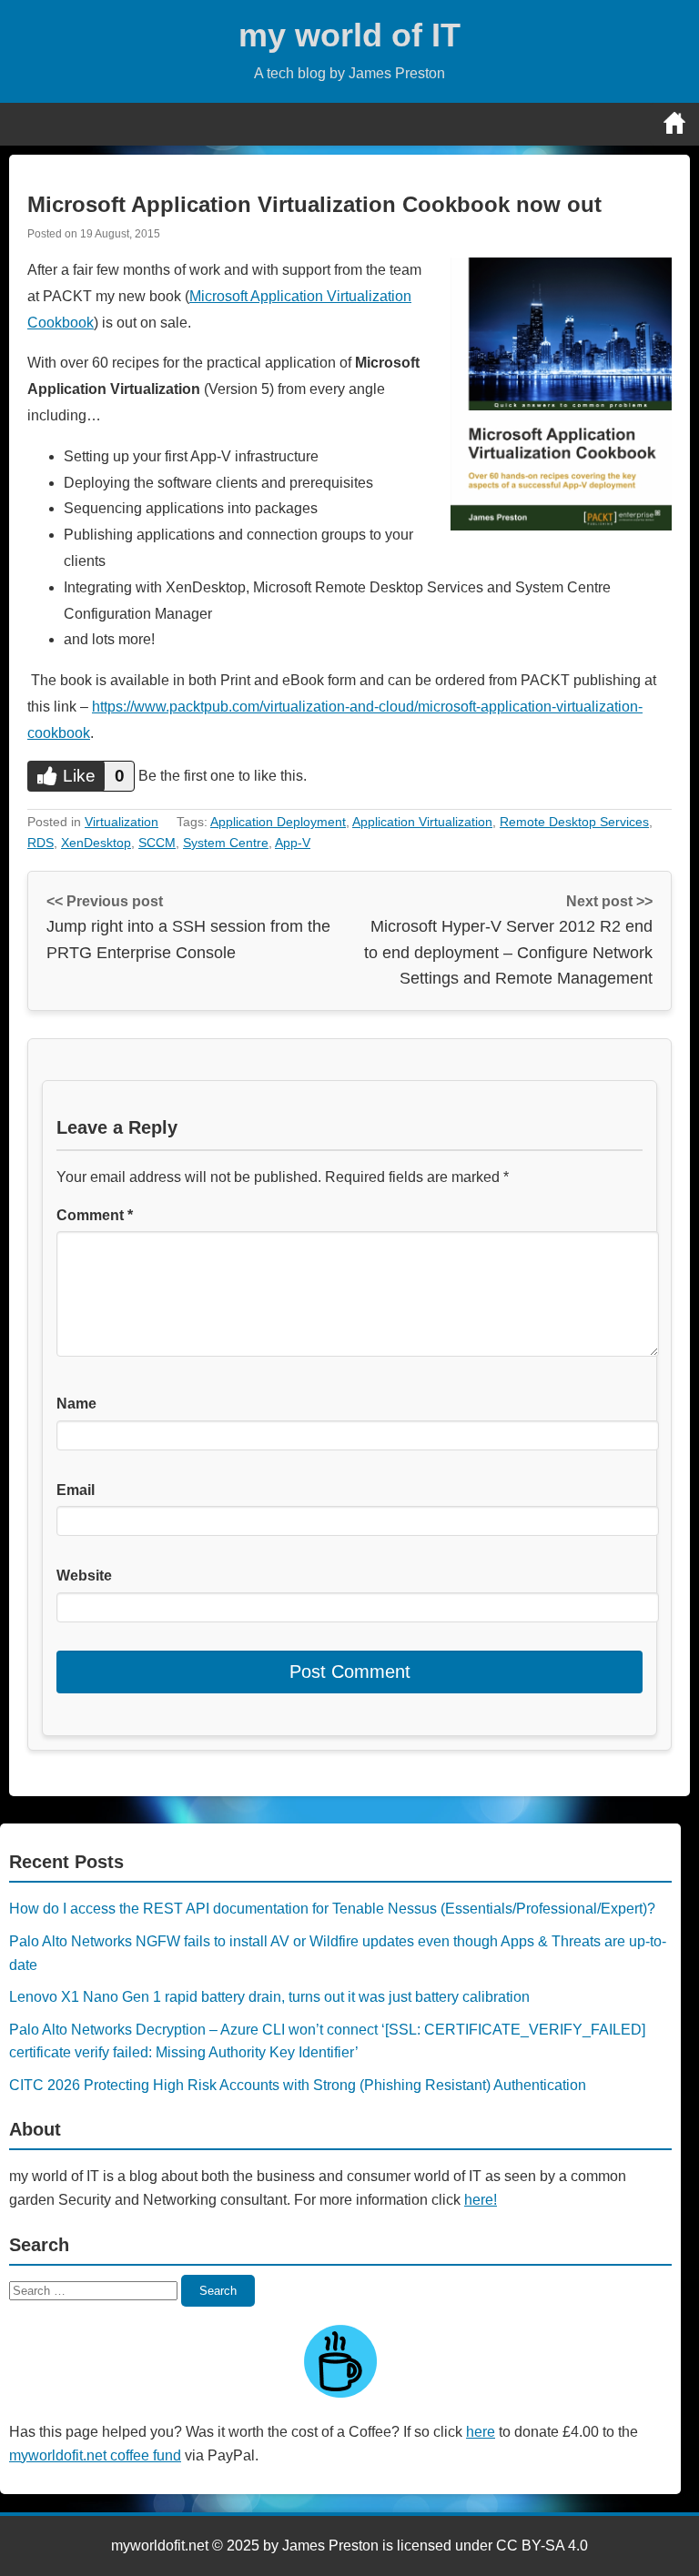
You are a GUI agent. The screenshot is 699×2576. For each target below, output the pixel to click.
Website (84, 1576)
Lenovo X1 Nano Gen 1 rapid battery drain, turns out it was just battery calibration (269, 1997)
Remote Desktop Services (574, 822)
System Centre (226, 843)
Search (218, 2291)
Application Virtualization (422, 822)
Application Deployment (278, 822)
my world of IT (349, 35)
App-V (293, 843)
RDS (41, 843)
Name (76, 1404)
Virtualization (122, 822)
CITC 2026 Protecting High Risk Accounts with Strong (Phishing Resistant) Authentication (298, 2085)
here (481, 2432)
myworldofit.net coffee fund (95, 2455)
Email (76, 1490)
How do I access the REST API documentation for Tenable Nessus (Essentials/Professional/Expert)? (332, 1909)
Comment (95, 1215)
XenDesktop (96, 843)
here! (481, 2200)
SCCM (157, 843)
